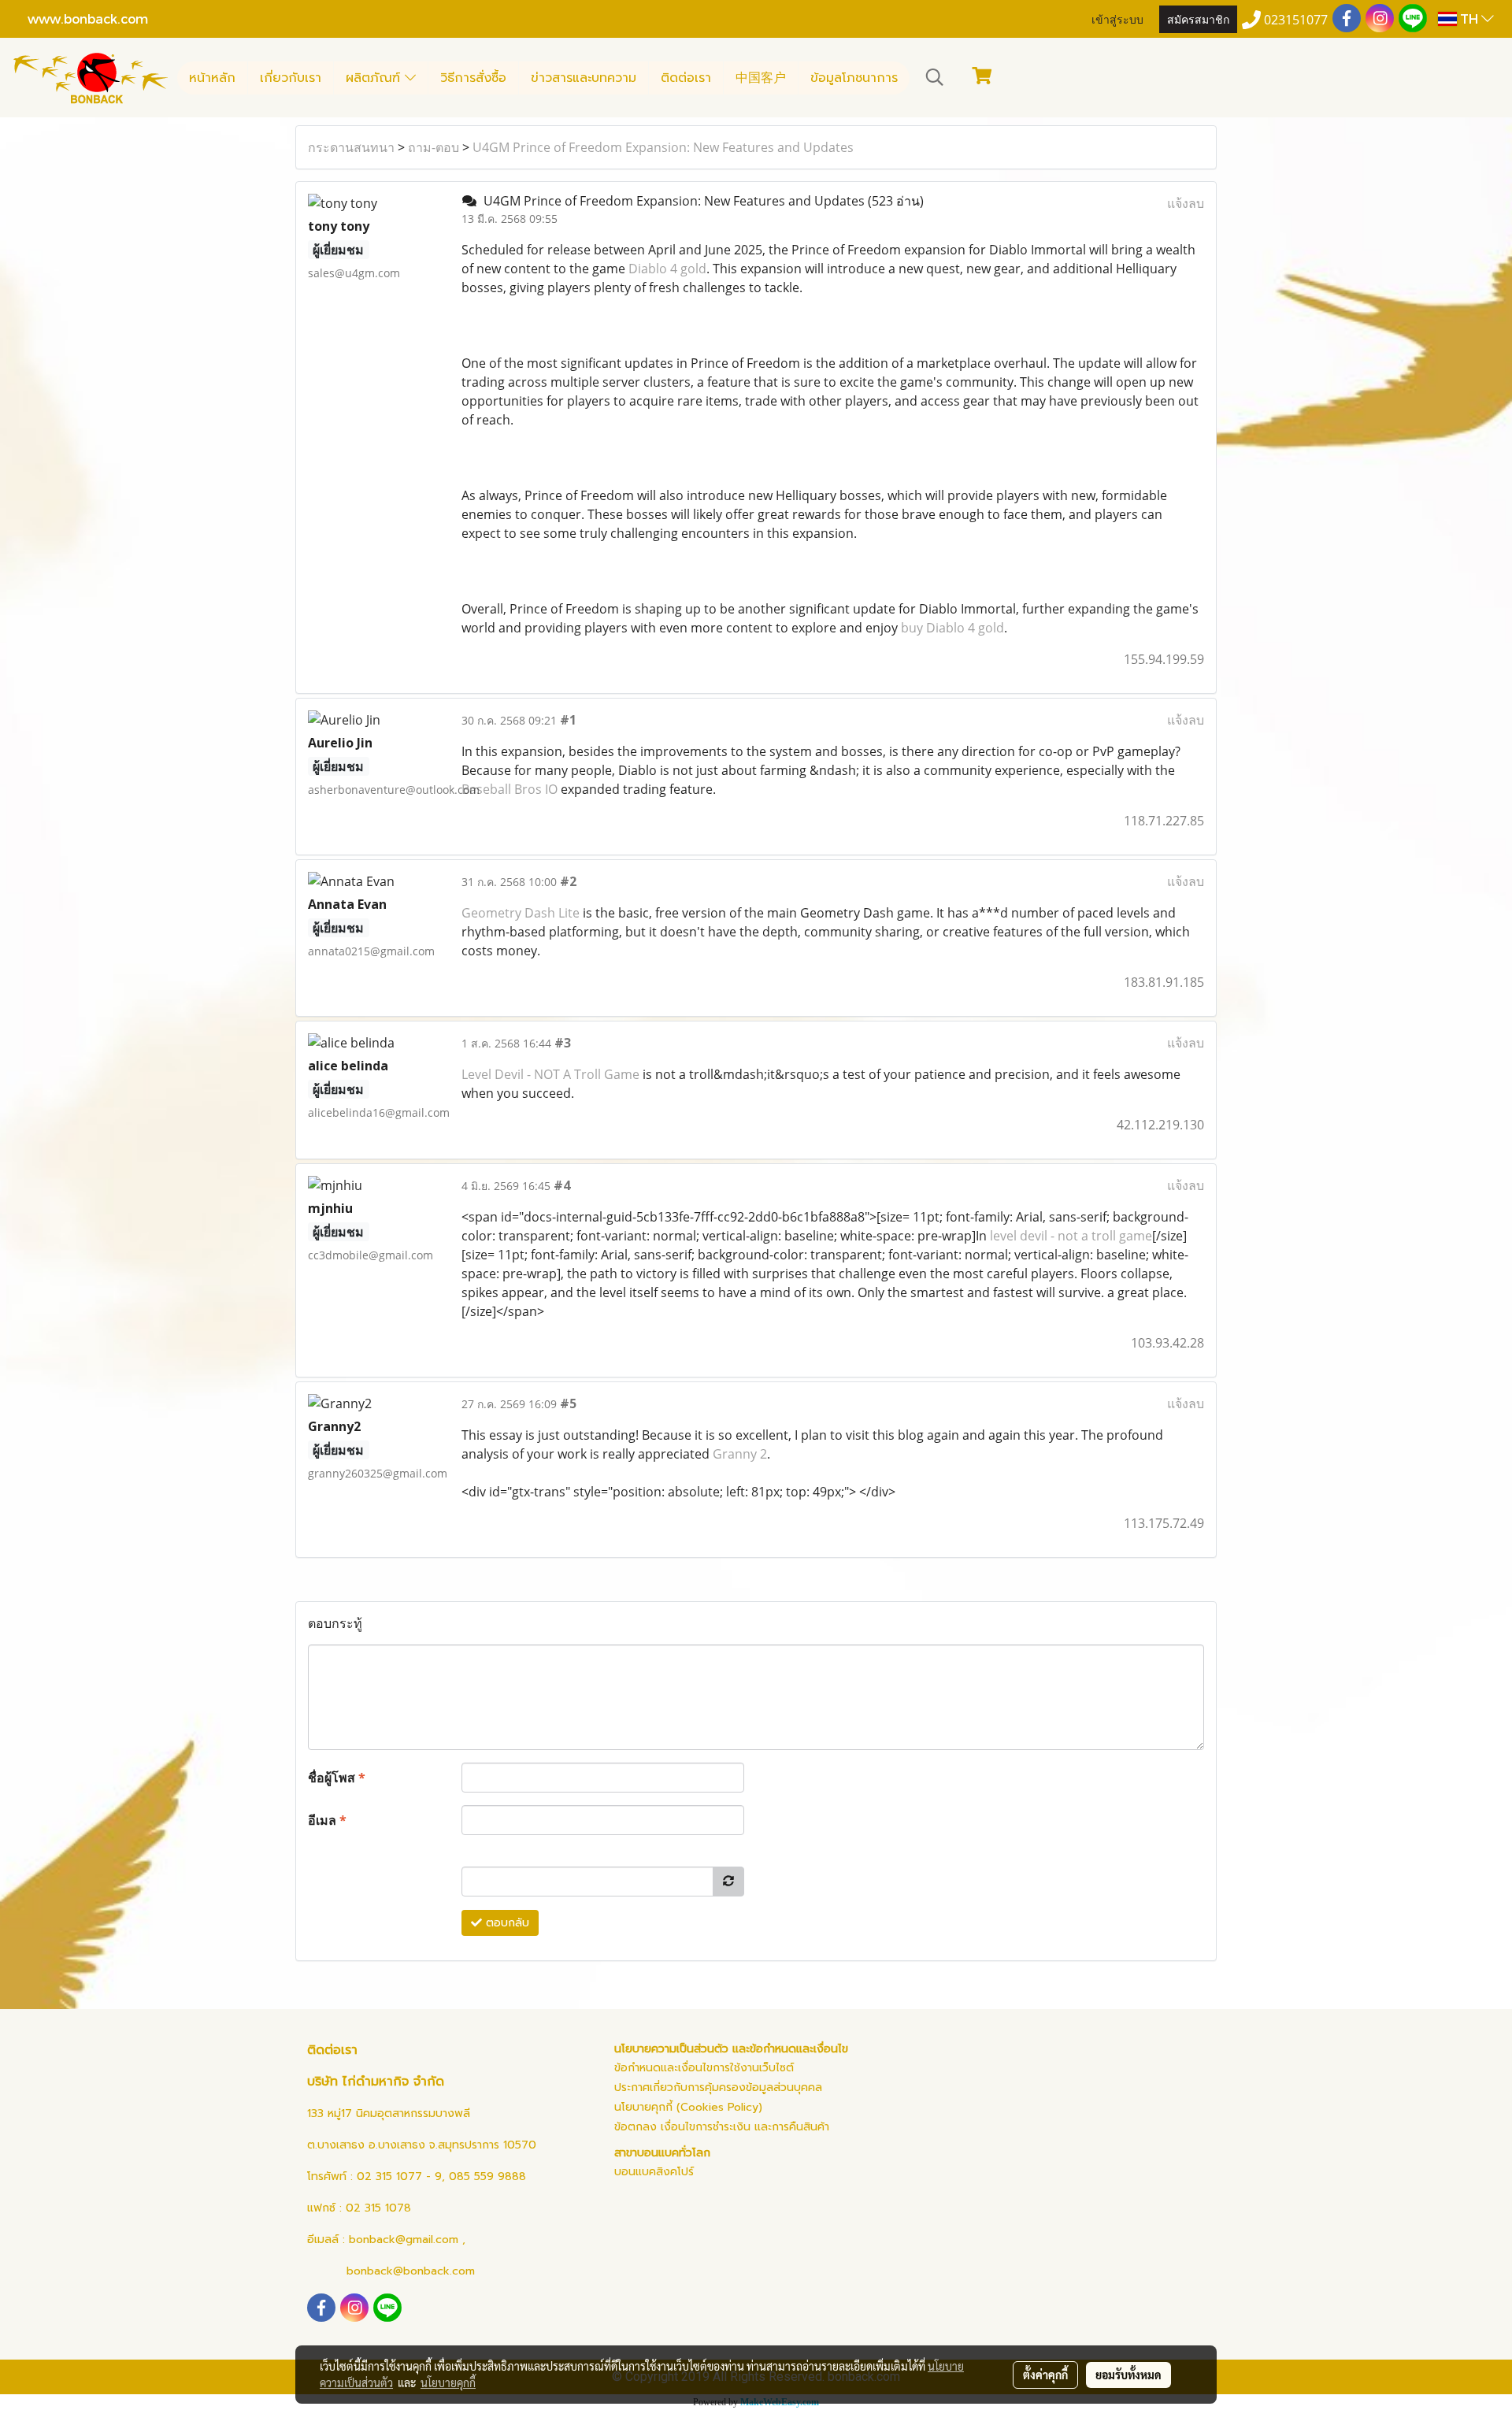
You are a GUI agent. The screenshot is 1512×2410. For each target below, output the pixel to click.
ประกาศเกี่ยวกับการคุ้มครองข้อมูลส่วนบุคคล (718, 2087)
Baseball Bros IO (510, 789)
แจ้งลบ (1186, 203)
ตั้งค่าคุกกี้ (1045, 2375)
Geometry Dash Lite (521, 913)
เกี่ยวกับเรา (291, 78)
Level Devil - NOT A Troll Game (550, 1074)
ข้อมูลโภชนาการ (854, 78)
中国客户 (761, 78)
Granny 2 (740, 1454)
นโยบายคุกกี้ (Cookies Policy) (688, 2107)
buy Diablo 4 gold (952, 628)
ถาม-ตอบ (434, 147)
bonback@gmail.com (404, 2239)
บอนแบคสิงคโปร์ (654, 2172)
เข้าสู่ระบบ (1117, 19)
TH (1469, 19)
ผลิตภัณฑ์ (375, 78)
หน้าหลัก (212, 78)
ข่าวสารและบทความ (584, 78)
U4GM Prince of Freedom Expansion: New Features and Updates (663, 147)
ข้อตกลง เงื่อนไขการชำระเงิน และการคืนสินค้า (722, 2127)
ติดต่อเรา (686, 78)
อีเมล (327, 1820)
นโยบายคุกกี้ (448, 2382)
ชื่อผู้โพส (337, 1778)
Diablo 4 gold (667, 269)
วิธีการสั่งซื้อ (473, 78)
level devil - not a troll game (1071, 1236)
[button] (935, 77)
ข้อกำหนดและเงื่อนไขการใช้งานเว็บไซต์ (704, 2068)
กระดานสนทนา (351, 147)
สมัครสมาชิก (1198, 19)
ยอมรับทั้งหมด (1128, 2375)
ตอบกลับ (506, 1923)
